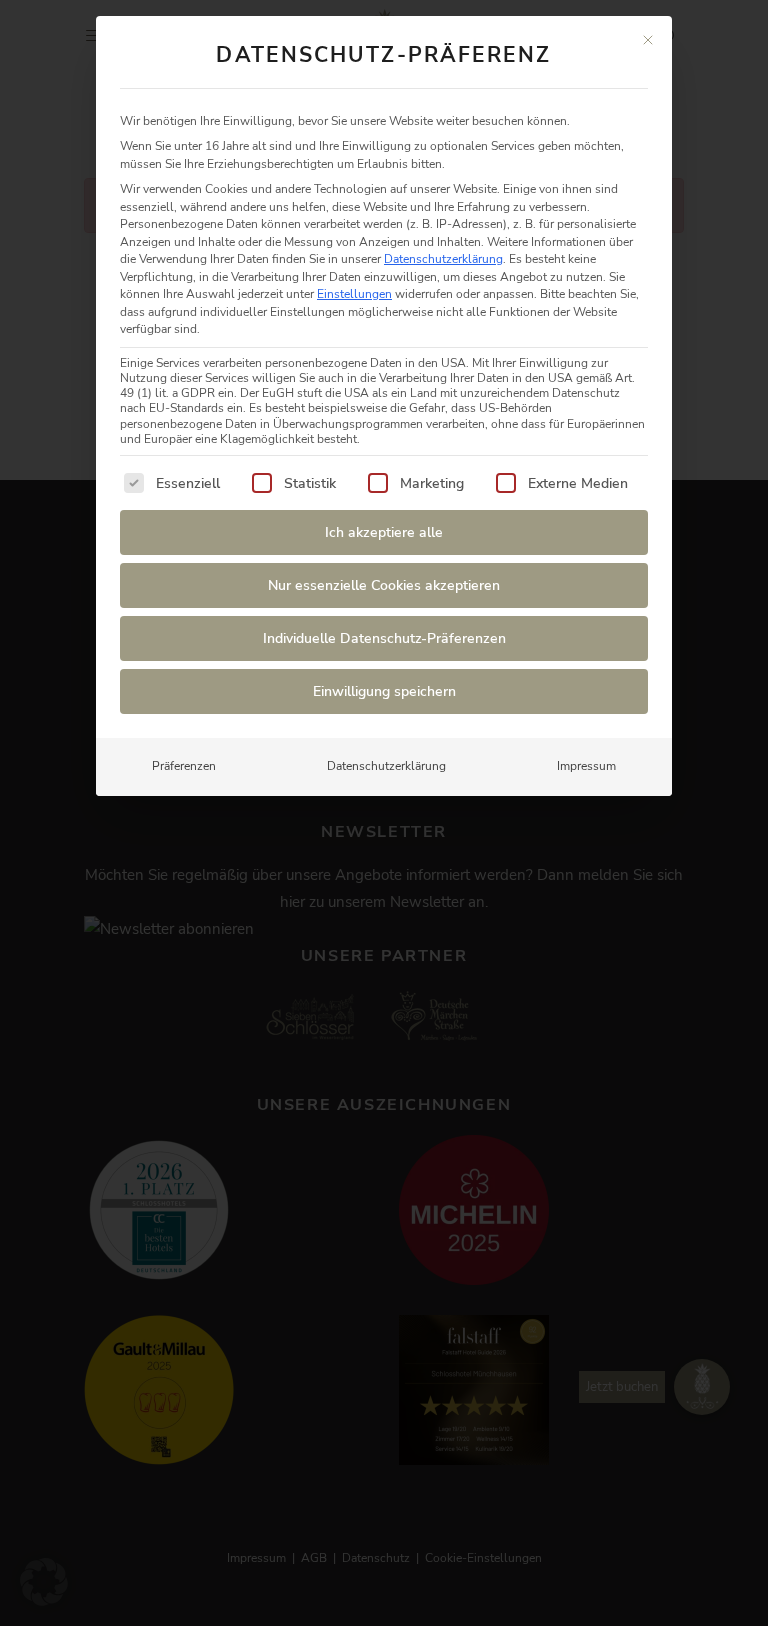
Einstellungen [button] (354, 294)
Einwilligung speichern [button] (384, 691)
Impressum (586, 766)
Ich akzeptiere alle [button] (384, 532)
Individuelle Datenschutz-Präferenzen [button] (384, 638)
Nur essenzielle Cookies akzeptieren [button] (384, 585)
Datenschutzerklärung (443, 259)
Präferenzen (184, 766)
